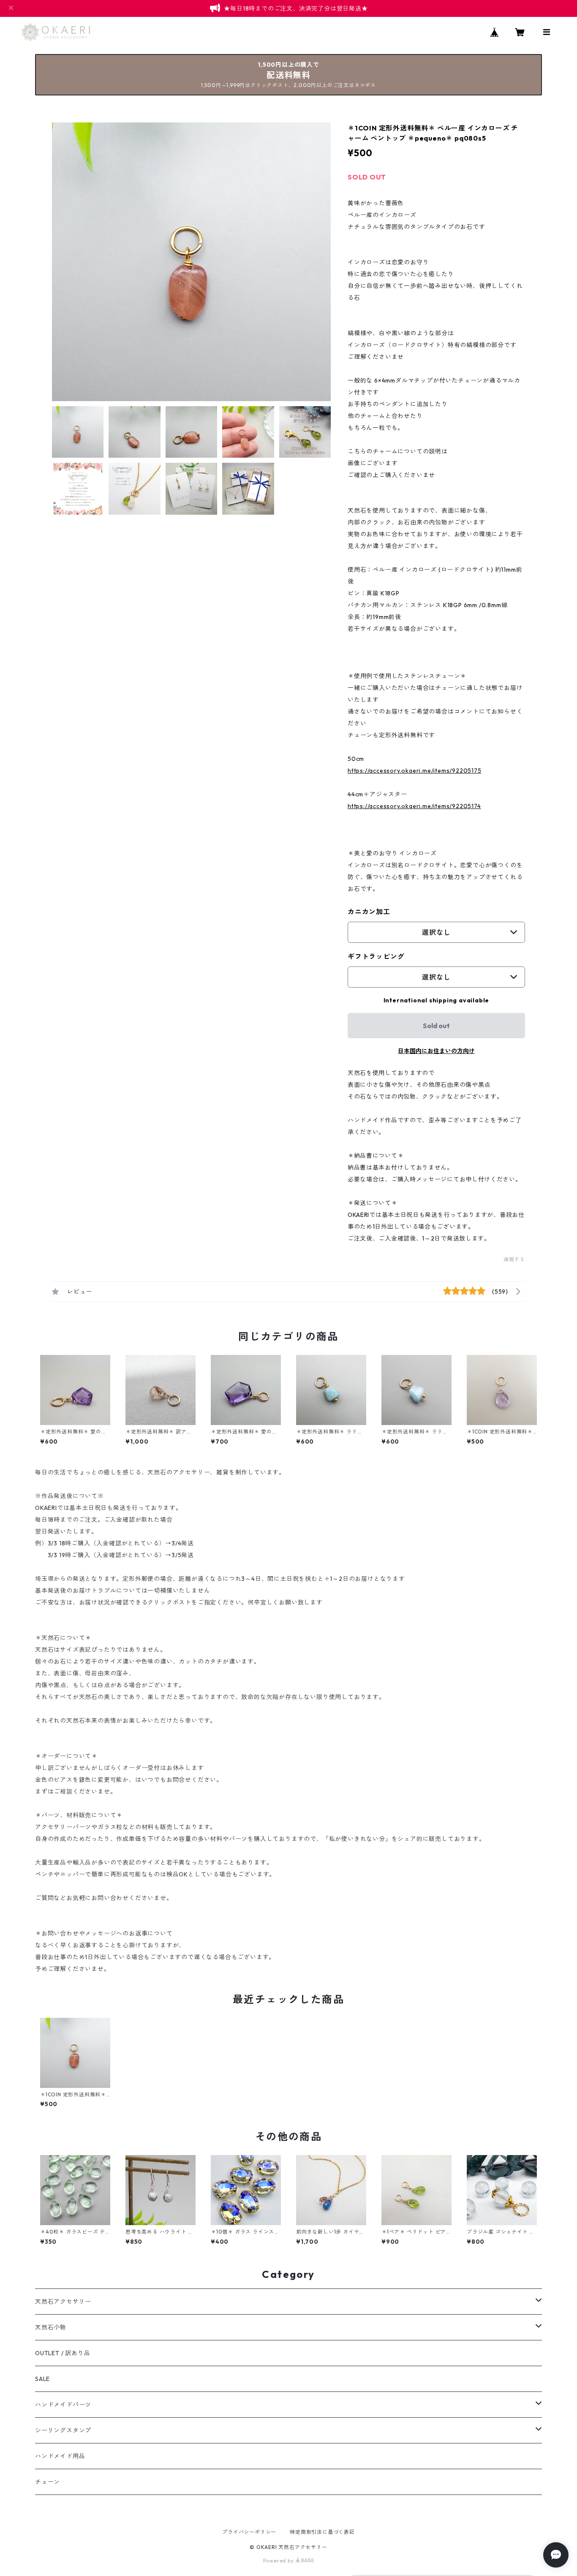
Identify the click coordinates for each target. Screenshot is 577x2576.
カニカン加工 (369, 912)
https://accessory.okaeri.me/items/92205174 (414, 806)
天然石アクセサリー (63, 2302)
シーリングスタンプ (63, 2430)
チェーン (48, 2482)
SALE (42, 2379)
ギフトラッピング (376, 956)
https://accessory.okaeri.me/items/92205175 (415, 771)
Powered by (279, 2561)
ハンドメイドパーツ (63, 2405)
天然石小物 (51, 2327)
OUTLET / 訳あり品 (63, 2353)
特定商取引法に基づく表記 (322, 2532)
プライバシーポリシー (249, 2532)
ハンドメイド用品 (60, 2456)
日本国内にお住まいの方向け (436, 1051)
